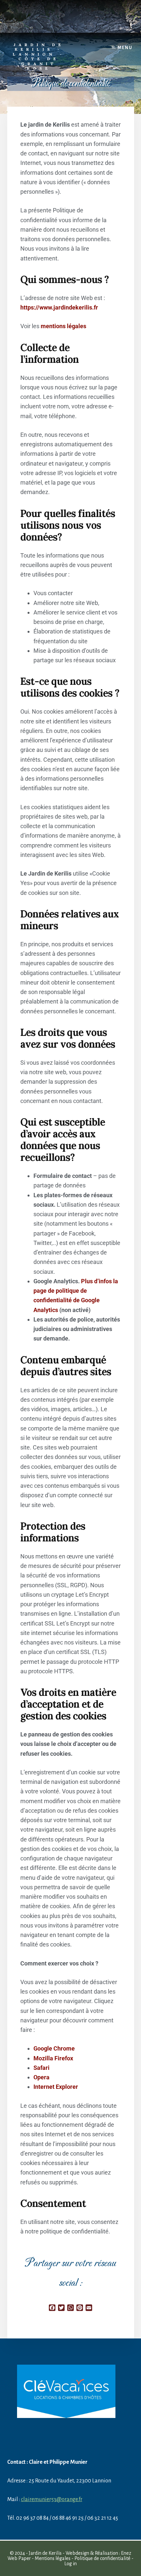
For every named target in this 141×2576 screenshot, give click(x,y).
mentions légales (63, 326)
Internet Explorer (56, 2087)
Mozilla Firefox (53, 2058)
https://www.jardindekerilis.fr (59, 307)
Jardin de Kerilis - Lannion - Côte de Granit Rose (39, 56)
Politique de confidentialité (102, 2558)
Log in (70, 2564)
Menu (125, 48)
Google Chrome (54, 2048)
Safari (41, 2068)
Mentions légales (53, 2558)
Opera (41, 2077)
